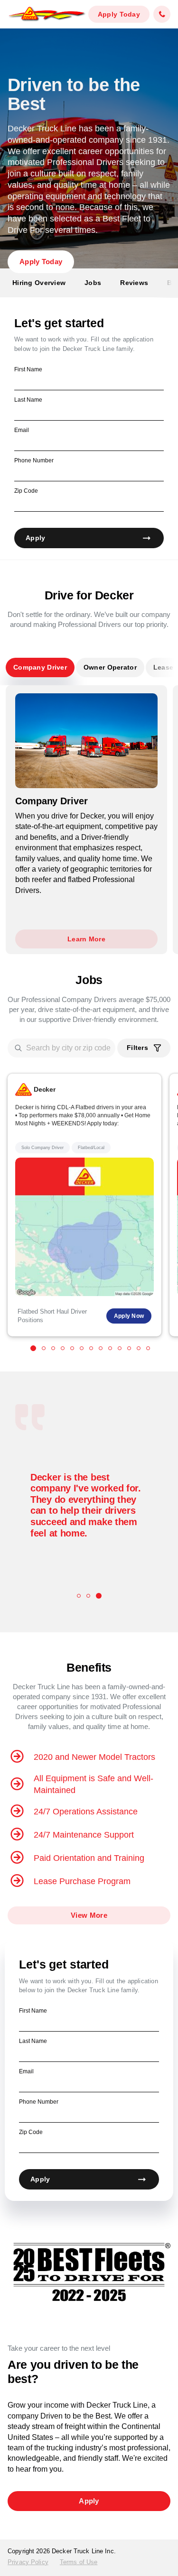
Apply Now (129, 1316)
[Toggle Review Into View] (79, 1596)
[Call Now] (162, 14)
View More (89, 1915)
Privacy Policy (28, 2562)
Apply (35, 538)
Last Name (28, 400)
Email (22, 430)
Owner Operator (110, 667)
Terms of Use (79, 2562)
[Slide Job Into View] (33, 1348)
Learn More (86, 939)
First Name (28, 369)
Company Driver (40, 667)
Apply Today (119, 14)
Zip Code (26, 491)
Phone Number (34, 460)
